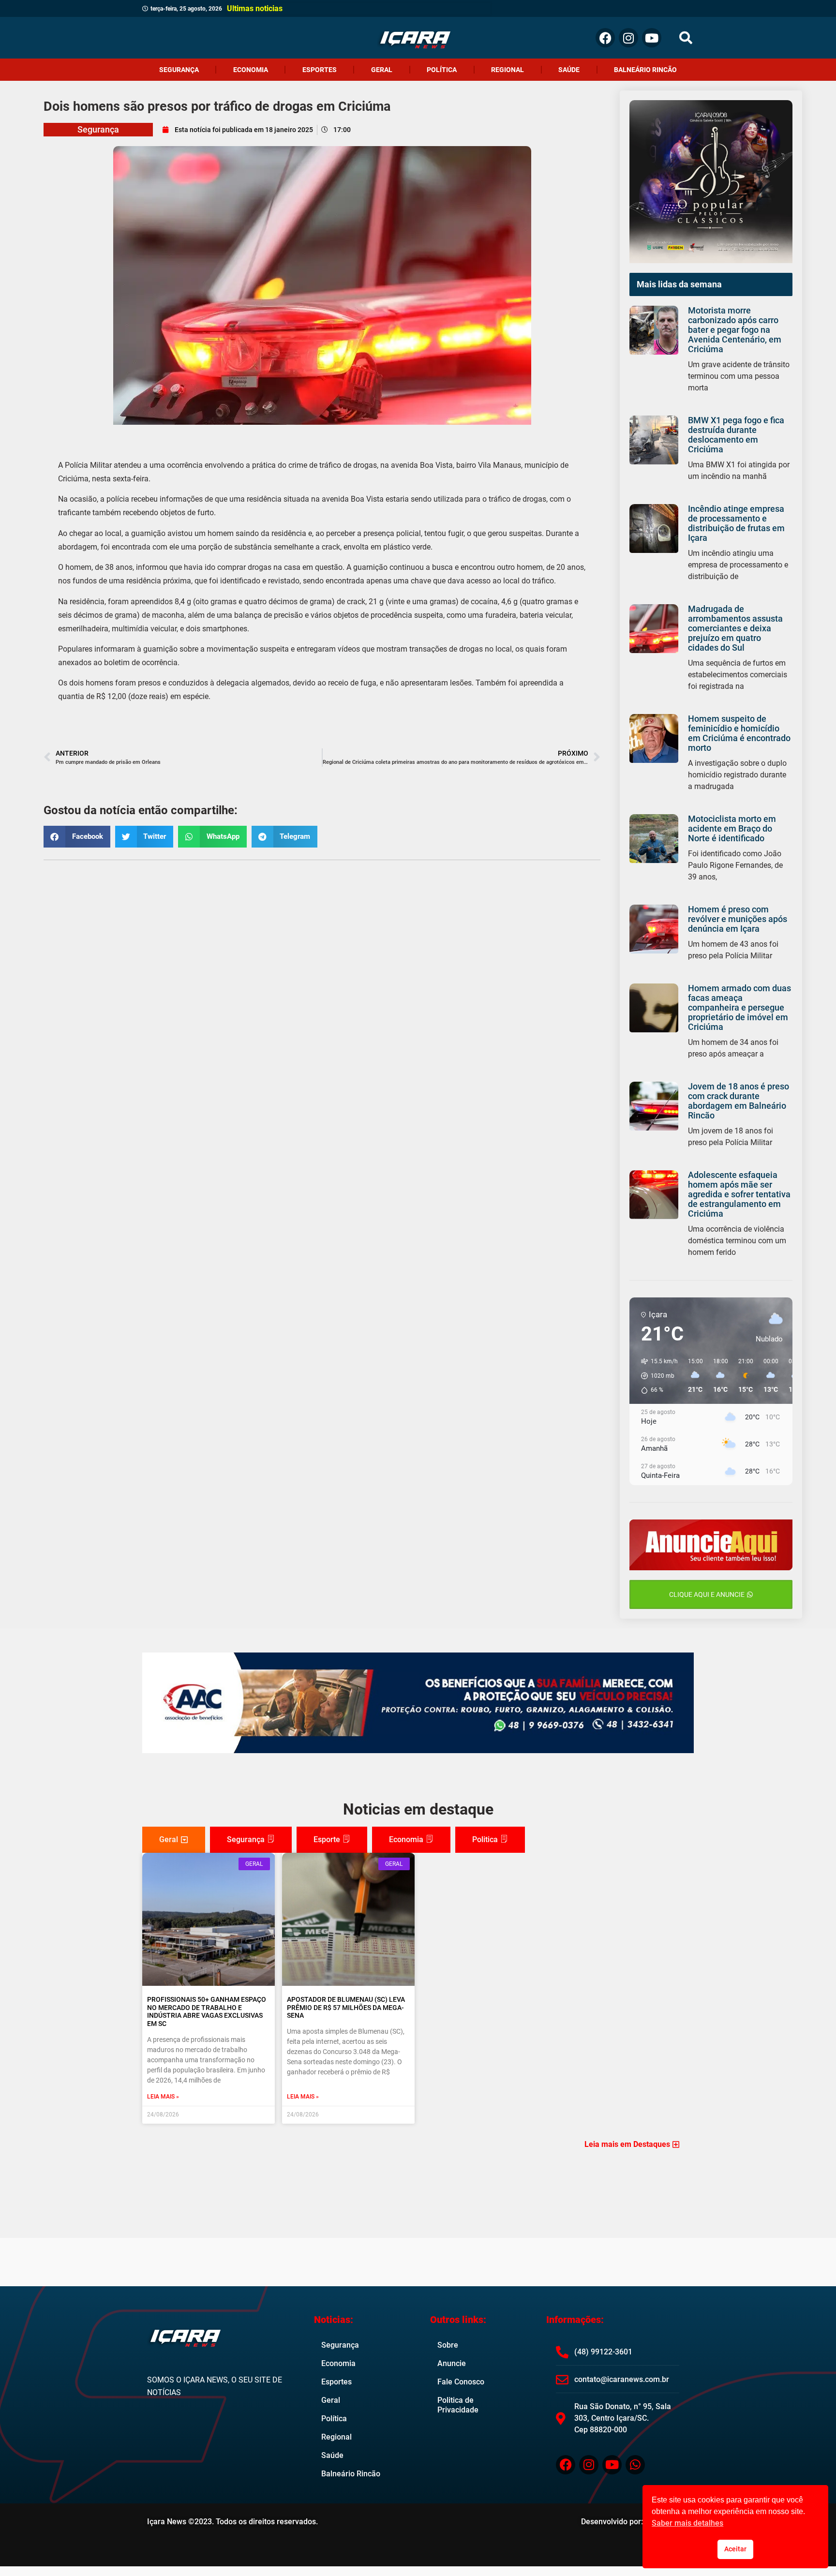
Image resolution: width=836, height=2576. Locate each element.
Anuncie (452, 2363)
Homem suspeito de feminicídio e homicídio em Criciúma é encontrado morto (739, 733)
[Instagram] (628, 38)
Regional (508, 70)
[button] (686, 38)
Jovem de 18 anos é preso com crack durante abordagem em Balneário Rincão (739, 1101)
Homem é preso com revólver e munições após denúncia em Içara (738, 919)
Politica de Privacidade (458, 2405)
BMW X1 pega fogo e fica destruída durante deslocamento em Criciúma (736, 435)
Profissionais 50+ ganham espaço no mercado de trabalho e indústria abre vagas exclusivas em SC (207, 2011)
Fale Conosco (461, 2382)
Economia (251, 70)
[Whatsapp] (635, 2465)
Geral (382, 70)
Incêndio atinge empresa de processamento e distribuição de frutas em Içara (736, 523)
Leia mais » (163, 2097)
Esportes (320, 70)
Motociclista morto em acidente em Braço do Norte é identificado (732, 828)
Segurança (179, 70)
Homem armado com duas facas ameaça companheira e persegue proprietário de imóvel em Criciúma (739, 1007)
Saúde (569, 70)
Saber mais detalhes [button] (687, 2523)
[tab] (174, 1840)
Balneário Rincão (645, 70)
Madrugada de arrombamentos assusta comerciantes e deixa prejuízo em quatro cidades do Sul (735, 628)
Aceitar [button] (735, 2549)
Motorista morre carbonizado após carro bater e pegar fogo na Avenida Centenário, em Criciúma (735, 330)
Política (442, 70)
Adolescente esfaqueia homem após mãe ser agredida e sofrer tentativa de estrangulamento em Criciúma (739, 1194)
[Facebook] (605, 38)
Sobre (448, 2345)
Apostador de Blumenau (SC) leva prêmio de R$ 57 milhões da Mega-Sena (346, 2008)
